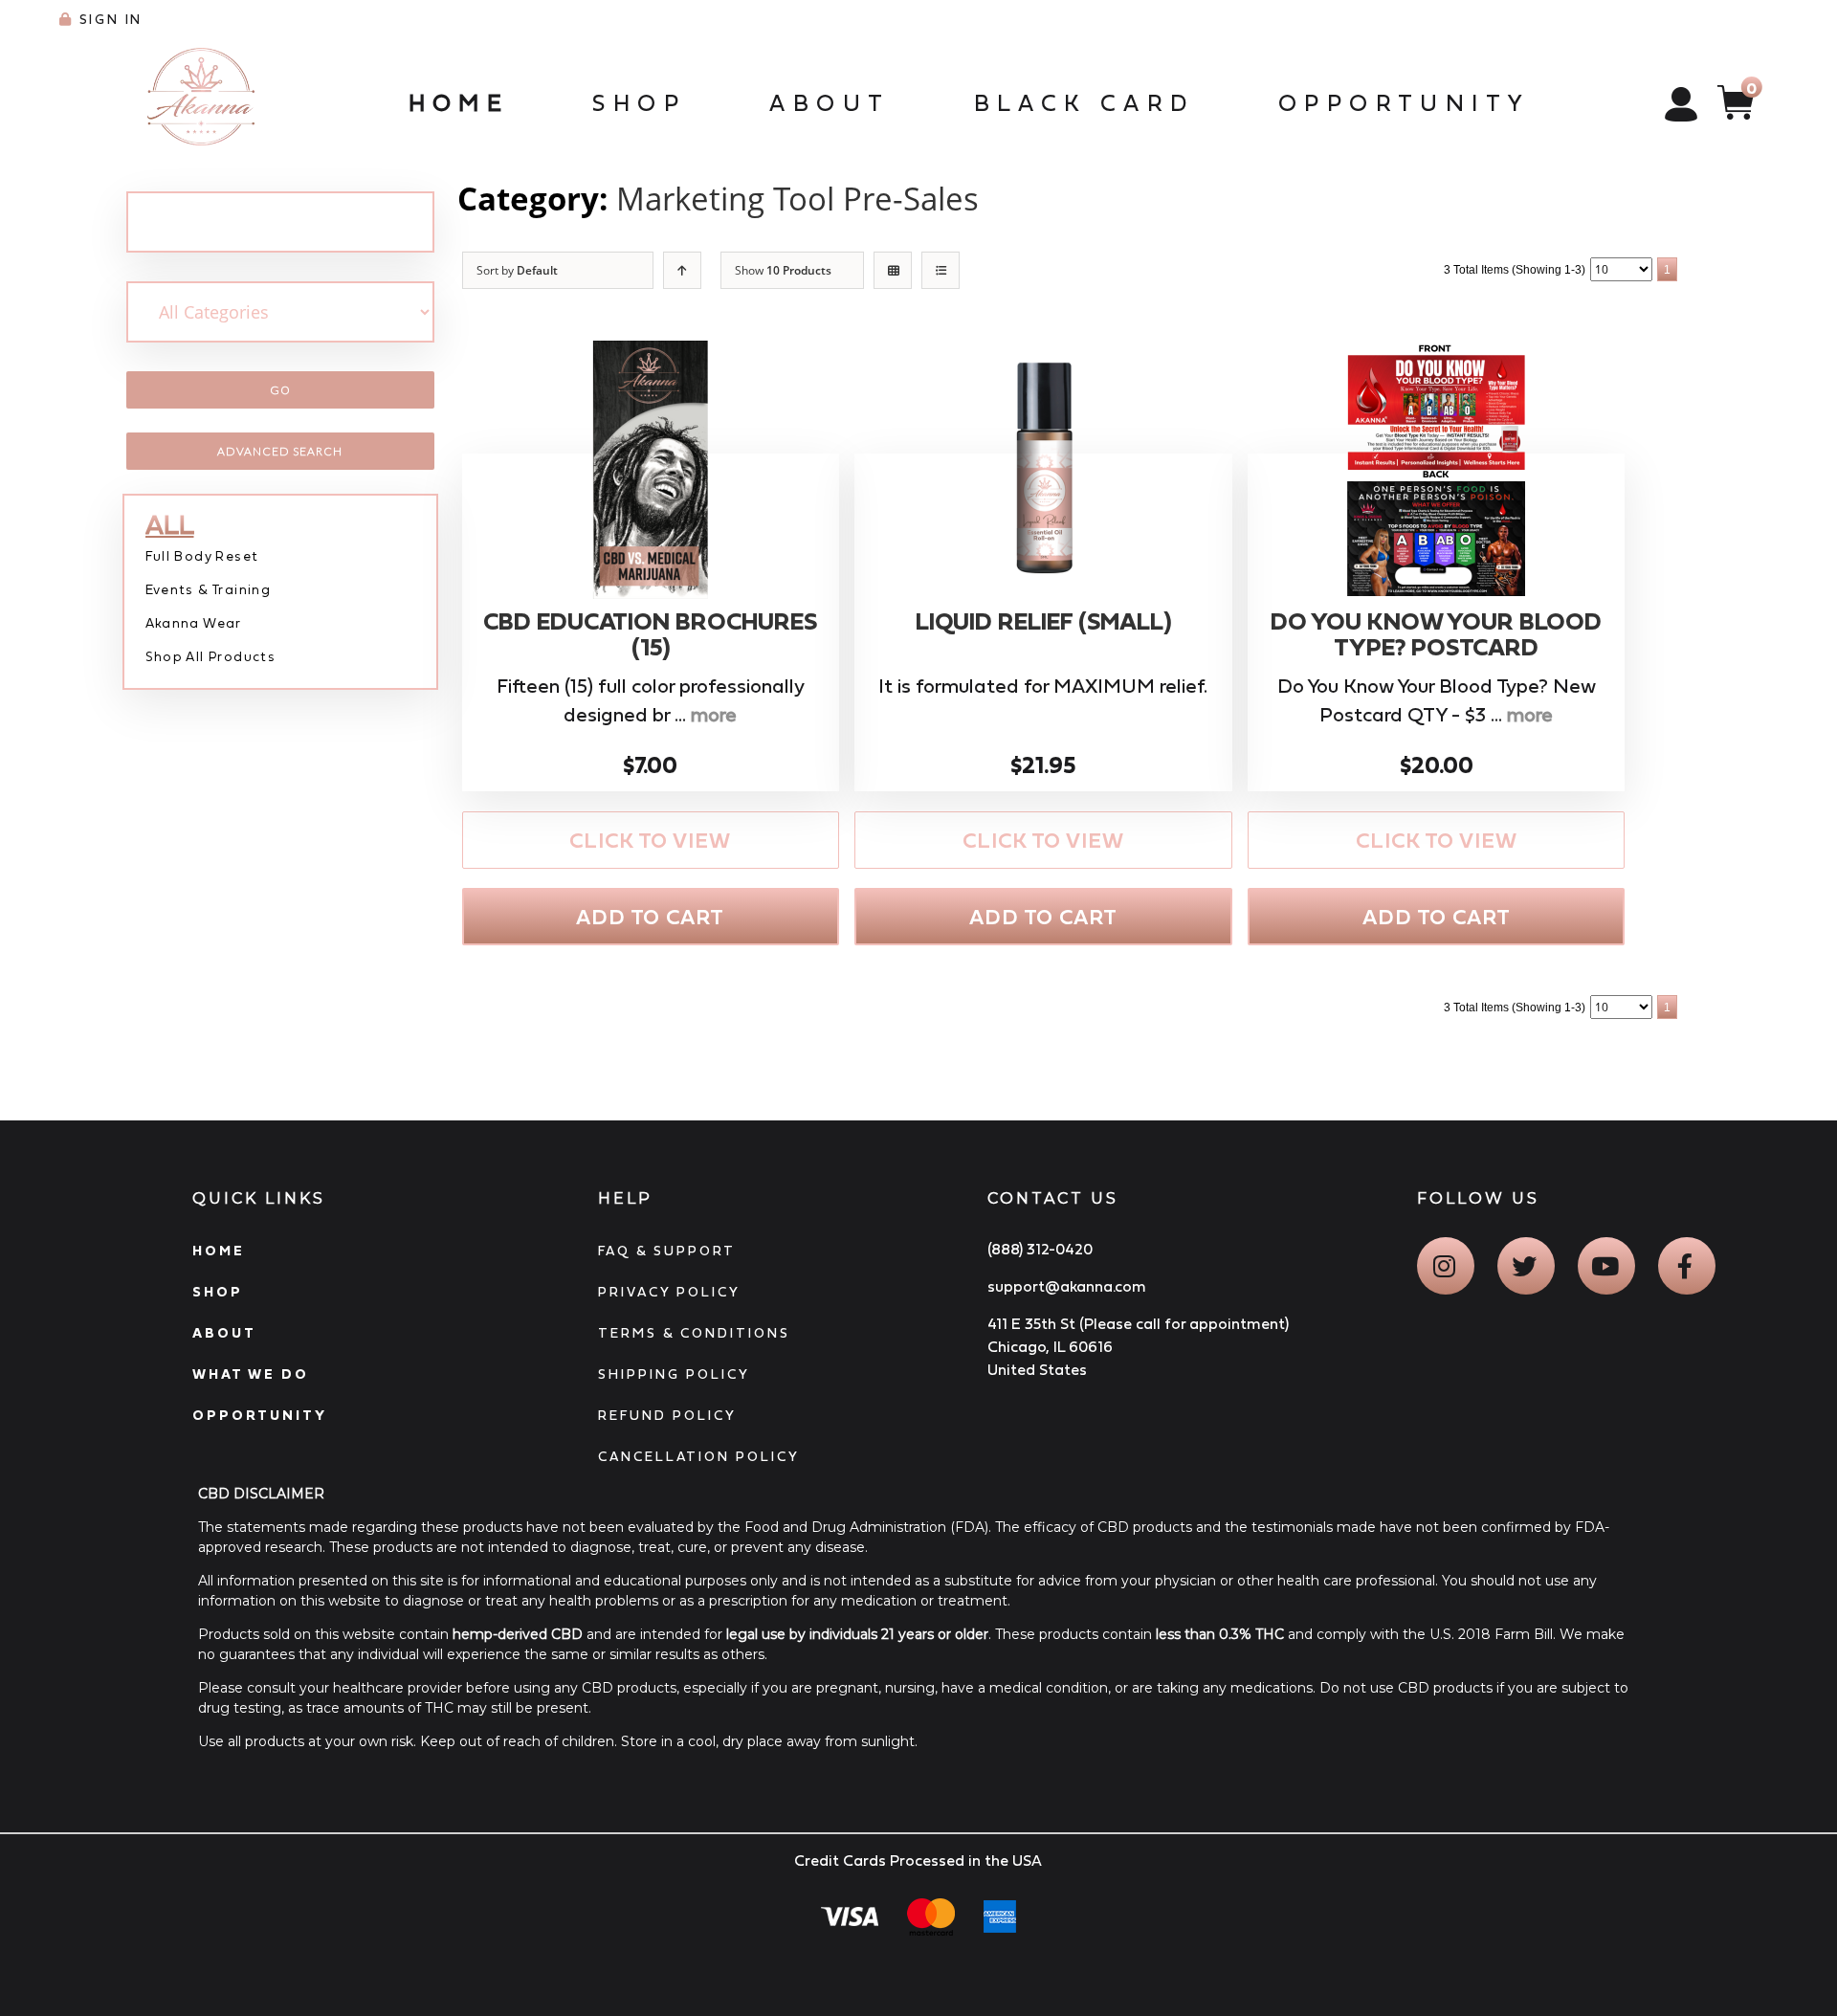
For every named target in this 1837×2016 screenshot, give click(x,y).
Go (280, 390)
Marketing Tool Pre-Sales (797, 199)
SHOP (218, 1292)
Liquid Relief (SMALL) (1043, 621)
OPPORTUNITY (260, 1415)
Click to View (650, 841)
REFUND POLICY (667, 1415)
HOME (219, 1251)
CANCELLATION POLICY (699, 1456)
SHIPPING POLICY (674, 1374)
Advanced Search (280, 451)
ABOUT (224, 1333)
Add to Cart (650, 917)
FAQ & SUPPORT (667, 1251)
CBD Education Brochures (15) (650, 635)
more (714, 715)
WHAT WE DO (251, 1374)
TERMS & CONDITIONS (694, 1333)
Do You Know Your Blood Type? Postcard (1436, 635)
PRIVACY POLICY (669, 1292)
